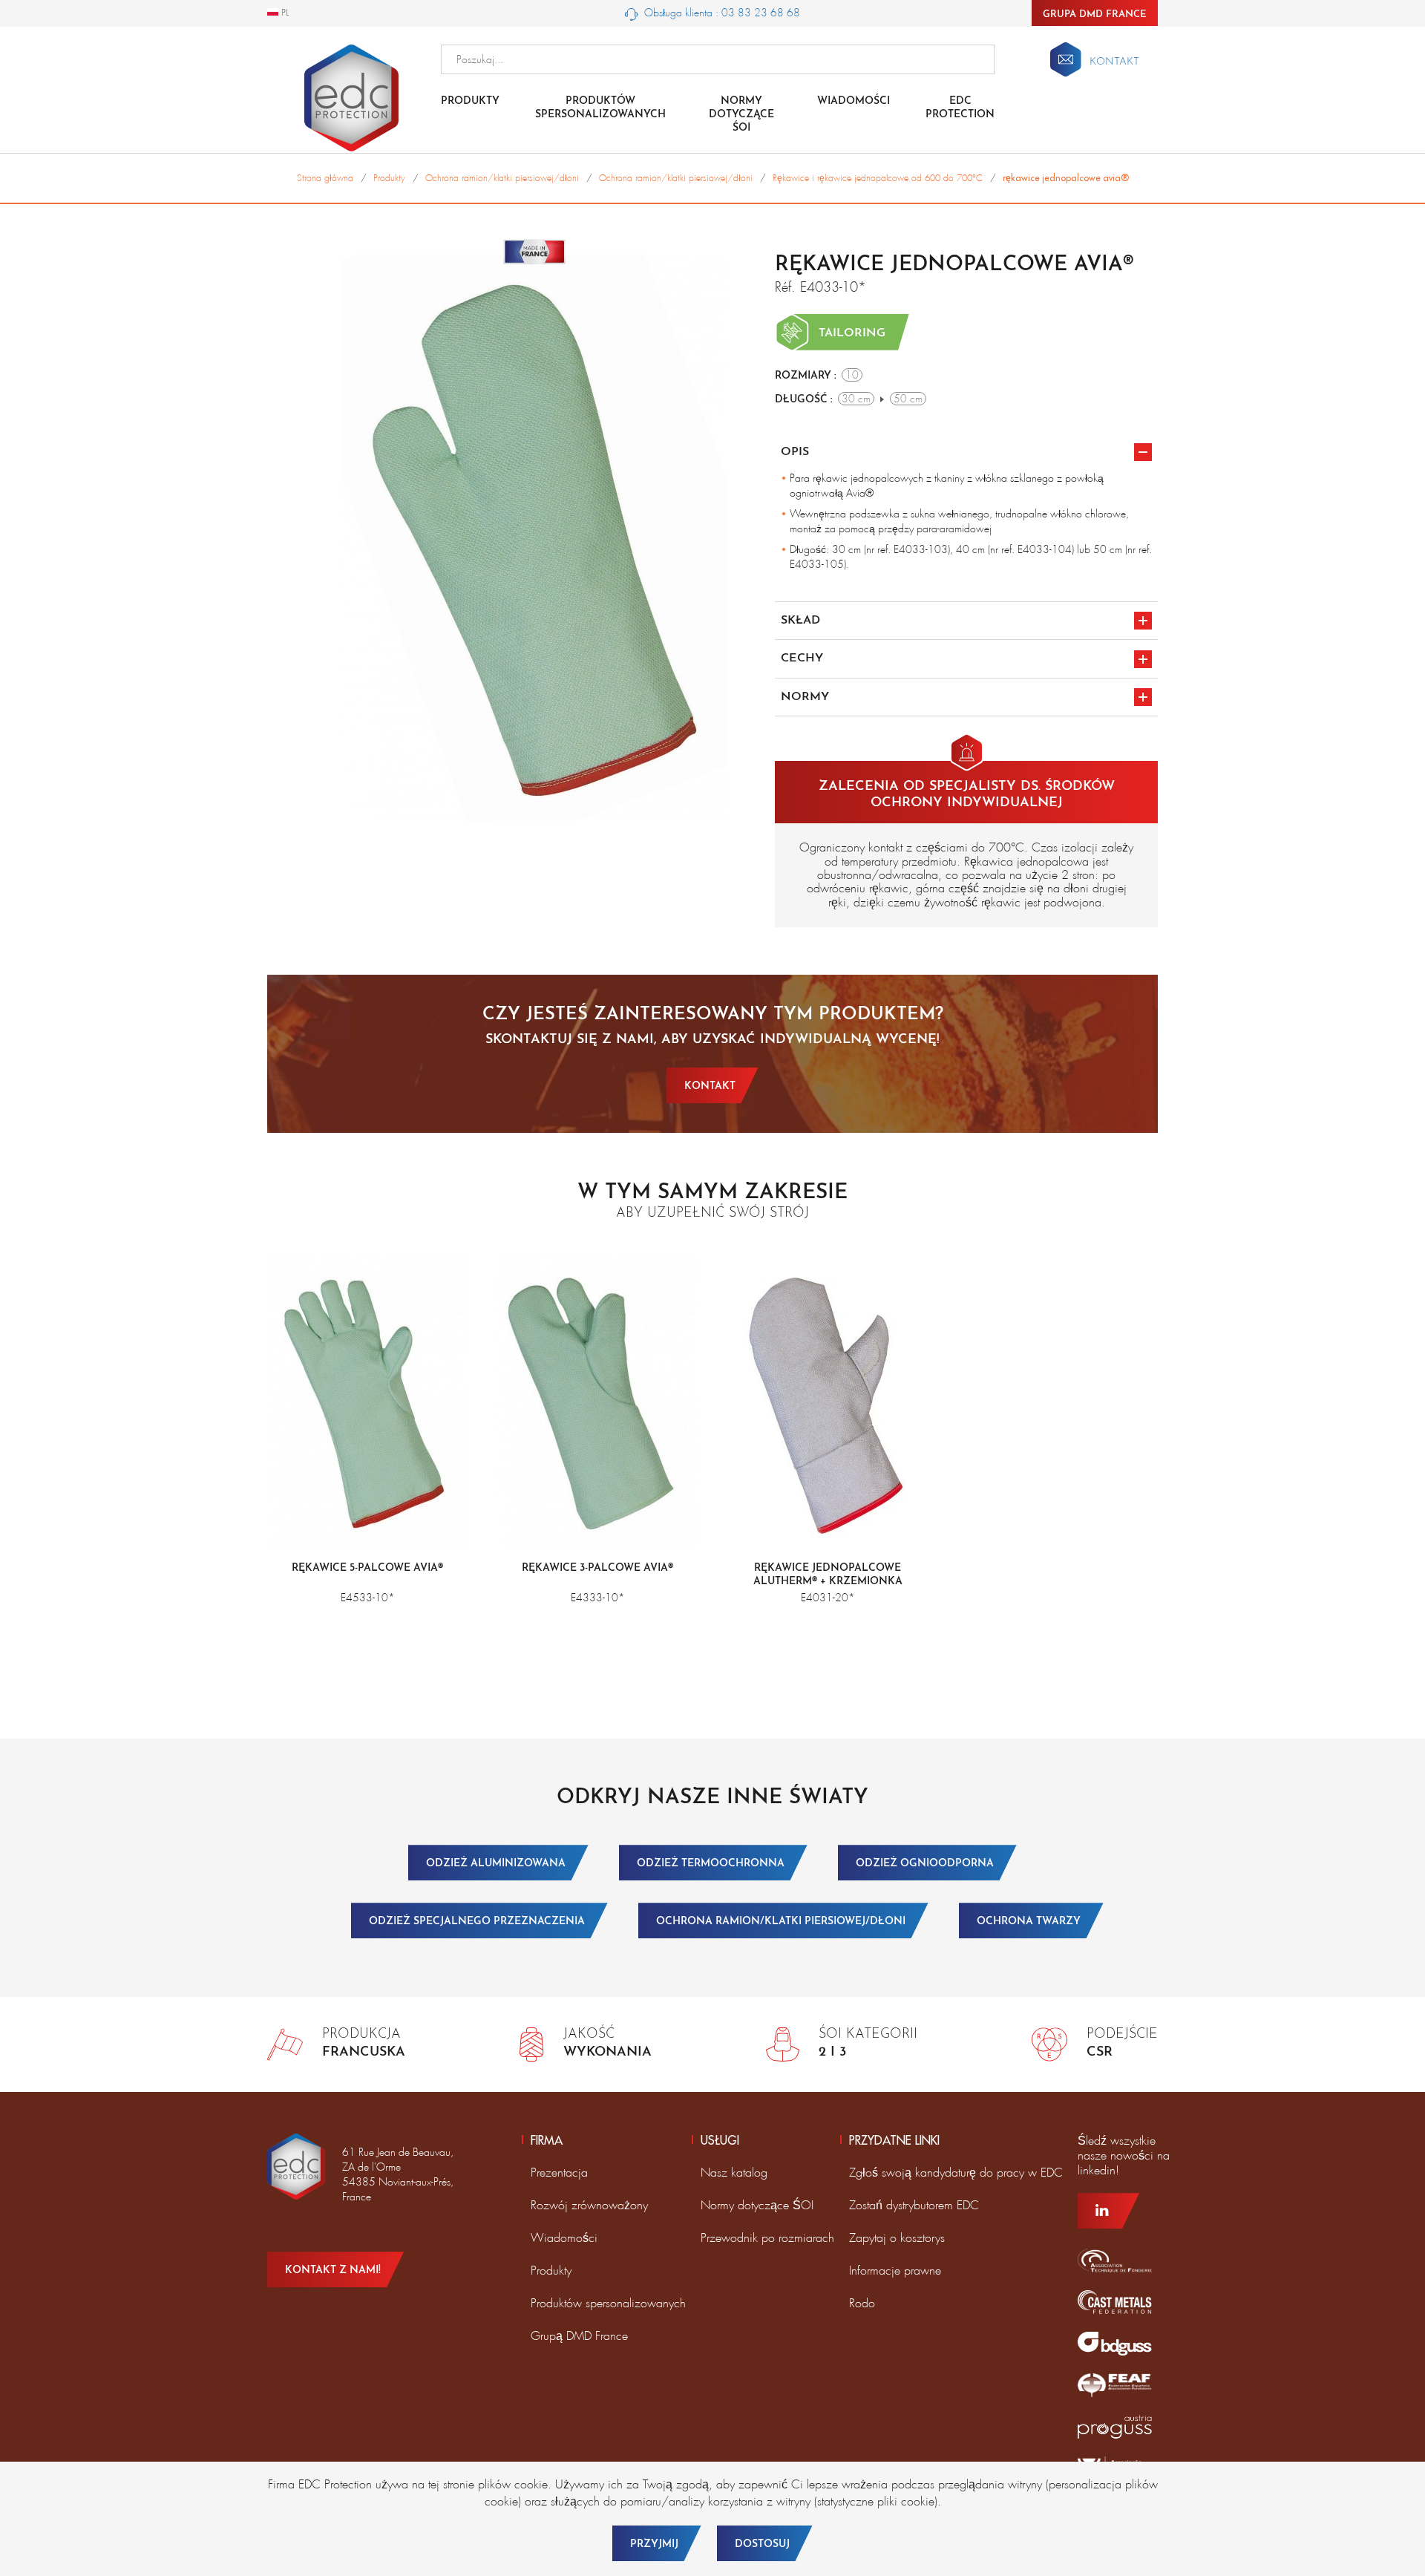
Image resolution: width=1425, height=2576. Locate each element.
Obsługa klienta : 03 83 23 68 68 (721, 13)
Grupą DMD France (579, 2336)
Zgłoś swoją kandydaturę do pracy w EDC (956, 2173)
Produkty (470, 101)
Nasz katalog (734, 2173)
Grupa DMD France (1095, 14)
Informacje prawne (895, 2271)
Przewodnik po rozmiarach (767, 2238)
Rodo (862, 2303)
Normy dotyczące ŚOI (757, 2205)
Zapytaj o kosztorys (897, 2238)
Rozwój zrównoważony (589, 2205)
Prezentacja (559, 2173)
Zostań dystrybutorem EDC (914, 2205)
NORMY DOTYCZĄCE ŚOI (741, 115)
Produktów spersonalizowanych (600, 108)
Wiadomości (854, 101)
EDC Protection (960, 108)
